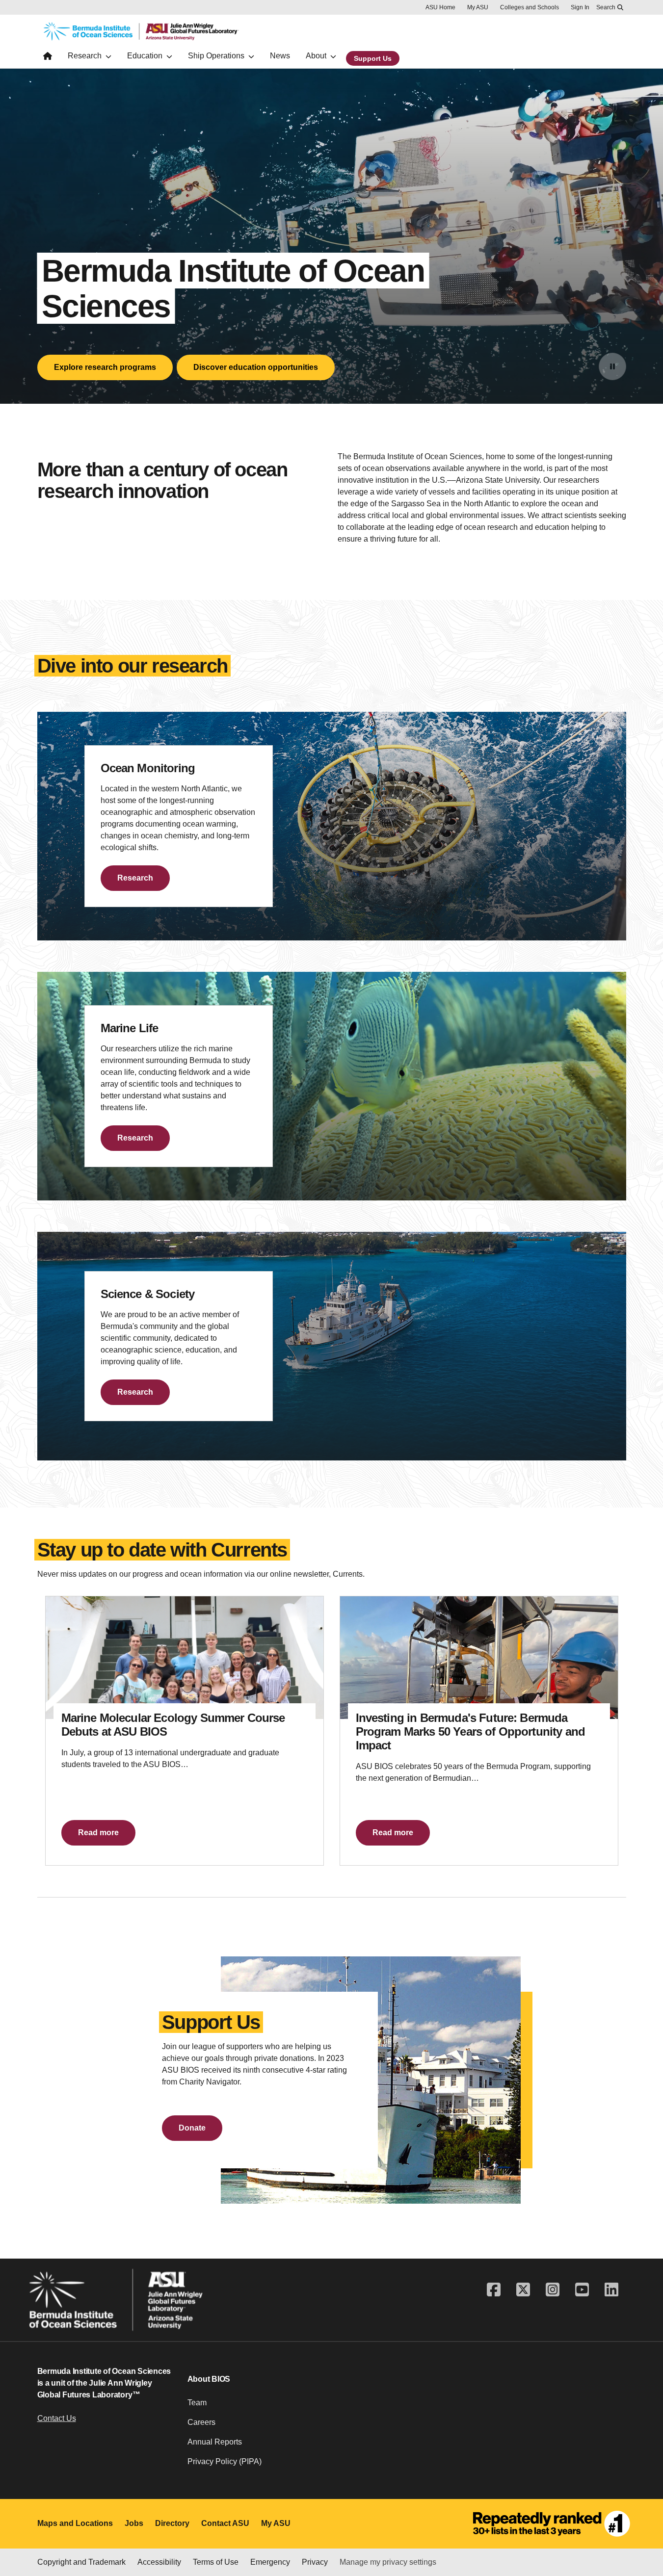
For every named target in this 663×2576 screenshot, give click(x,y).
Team (197, 2403)
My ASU (478, 7)
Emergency (270, 2562)
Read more (98, 1833)
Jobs (134, 2523)
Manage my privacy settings (388, 2562)
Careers (201, 2422)
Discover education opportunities (256, 367)
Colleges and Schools (530, 7)
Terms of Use (216, 2562)
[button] (192, 2128)
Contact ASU (225, 2523)
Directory (172, 2523)
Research (135, 878)
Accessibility (159, 2562)
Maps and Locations (75, 2523)
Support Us (373, 58)
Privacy (315, 2562)
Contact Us (57, 2418)
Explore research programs (105, 367)
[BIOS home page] (48, 58)
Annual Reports (215, 2442)
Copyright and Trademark (81, 2562)
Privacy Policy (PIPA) (225, 2461)
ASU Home (440, 7)
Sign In (580, 7)
